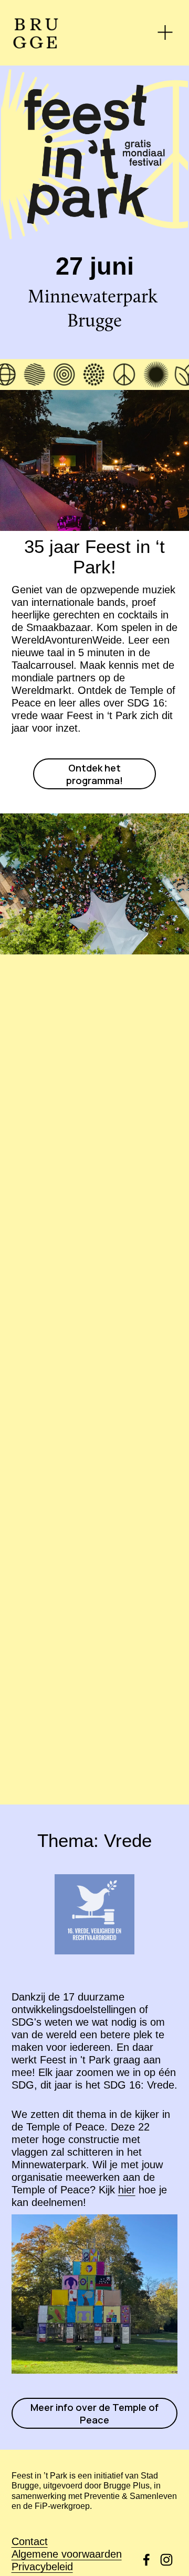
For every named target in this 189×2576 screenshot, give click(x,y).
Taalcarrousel (43, 665)
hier (127, 2190)
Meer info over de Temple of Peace (94, 2414)
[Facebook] (146, 2560)
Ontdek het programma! (94, 774)
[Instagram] (166, 2560)
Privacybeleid (42, 2567)
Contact (30, 2541)
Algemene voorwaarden (67, 2554)
